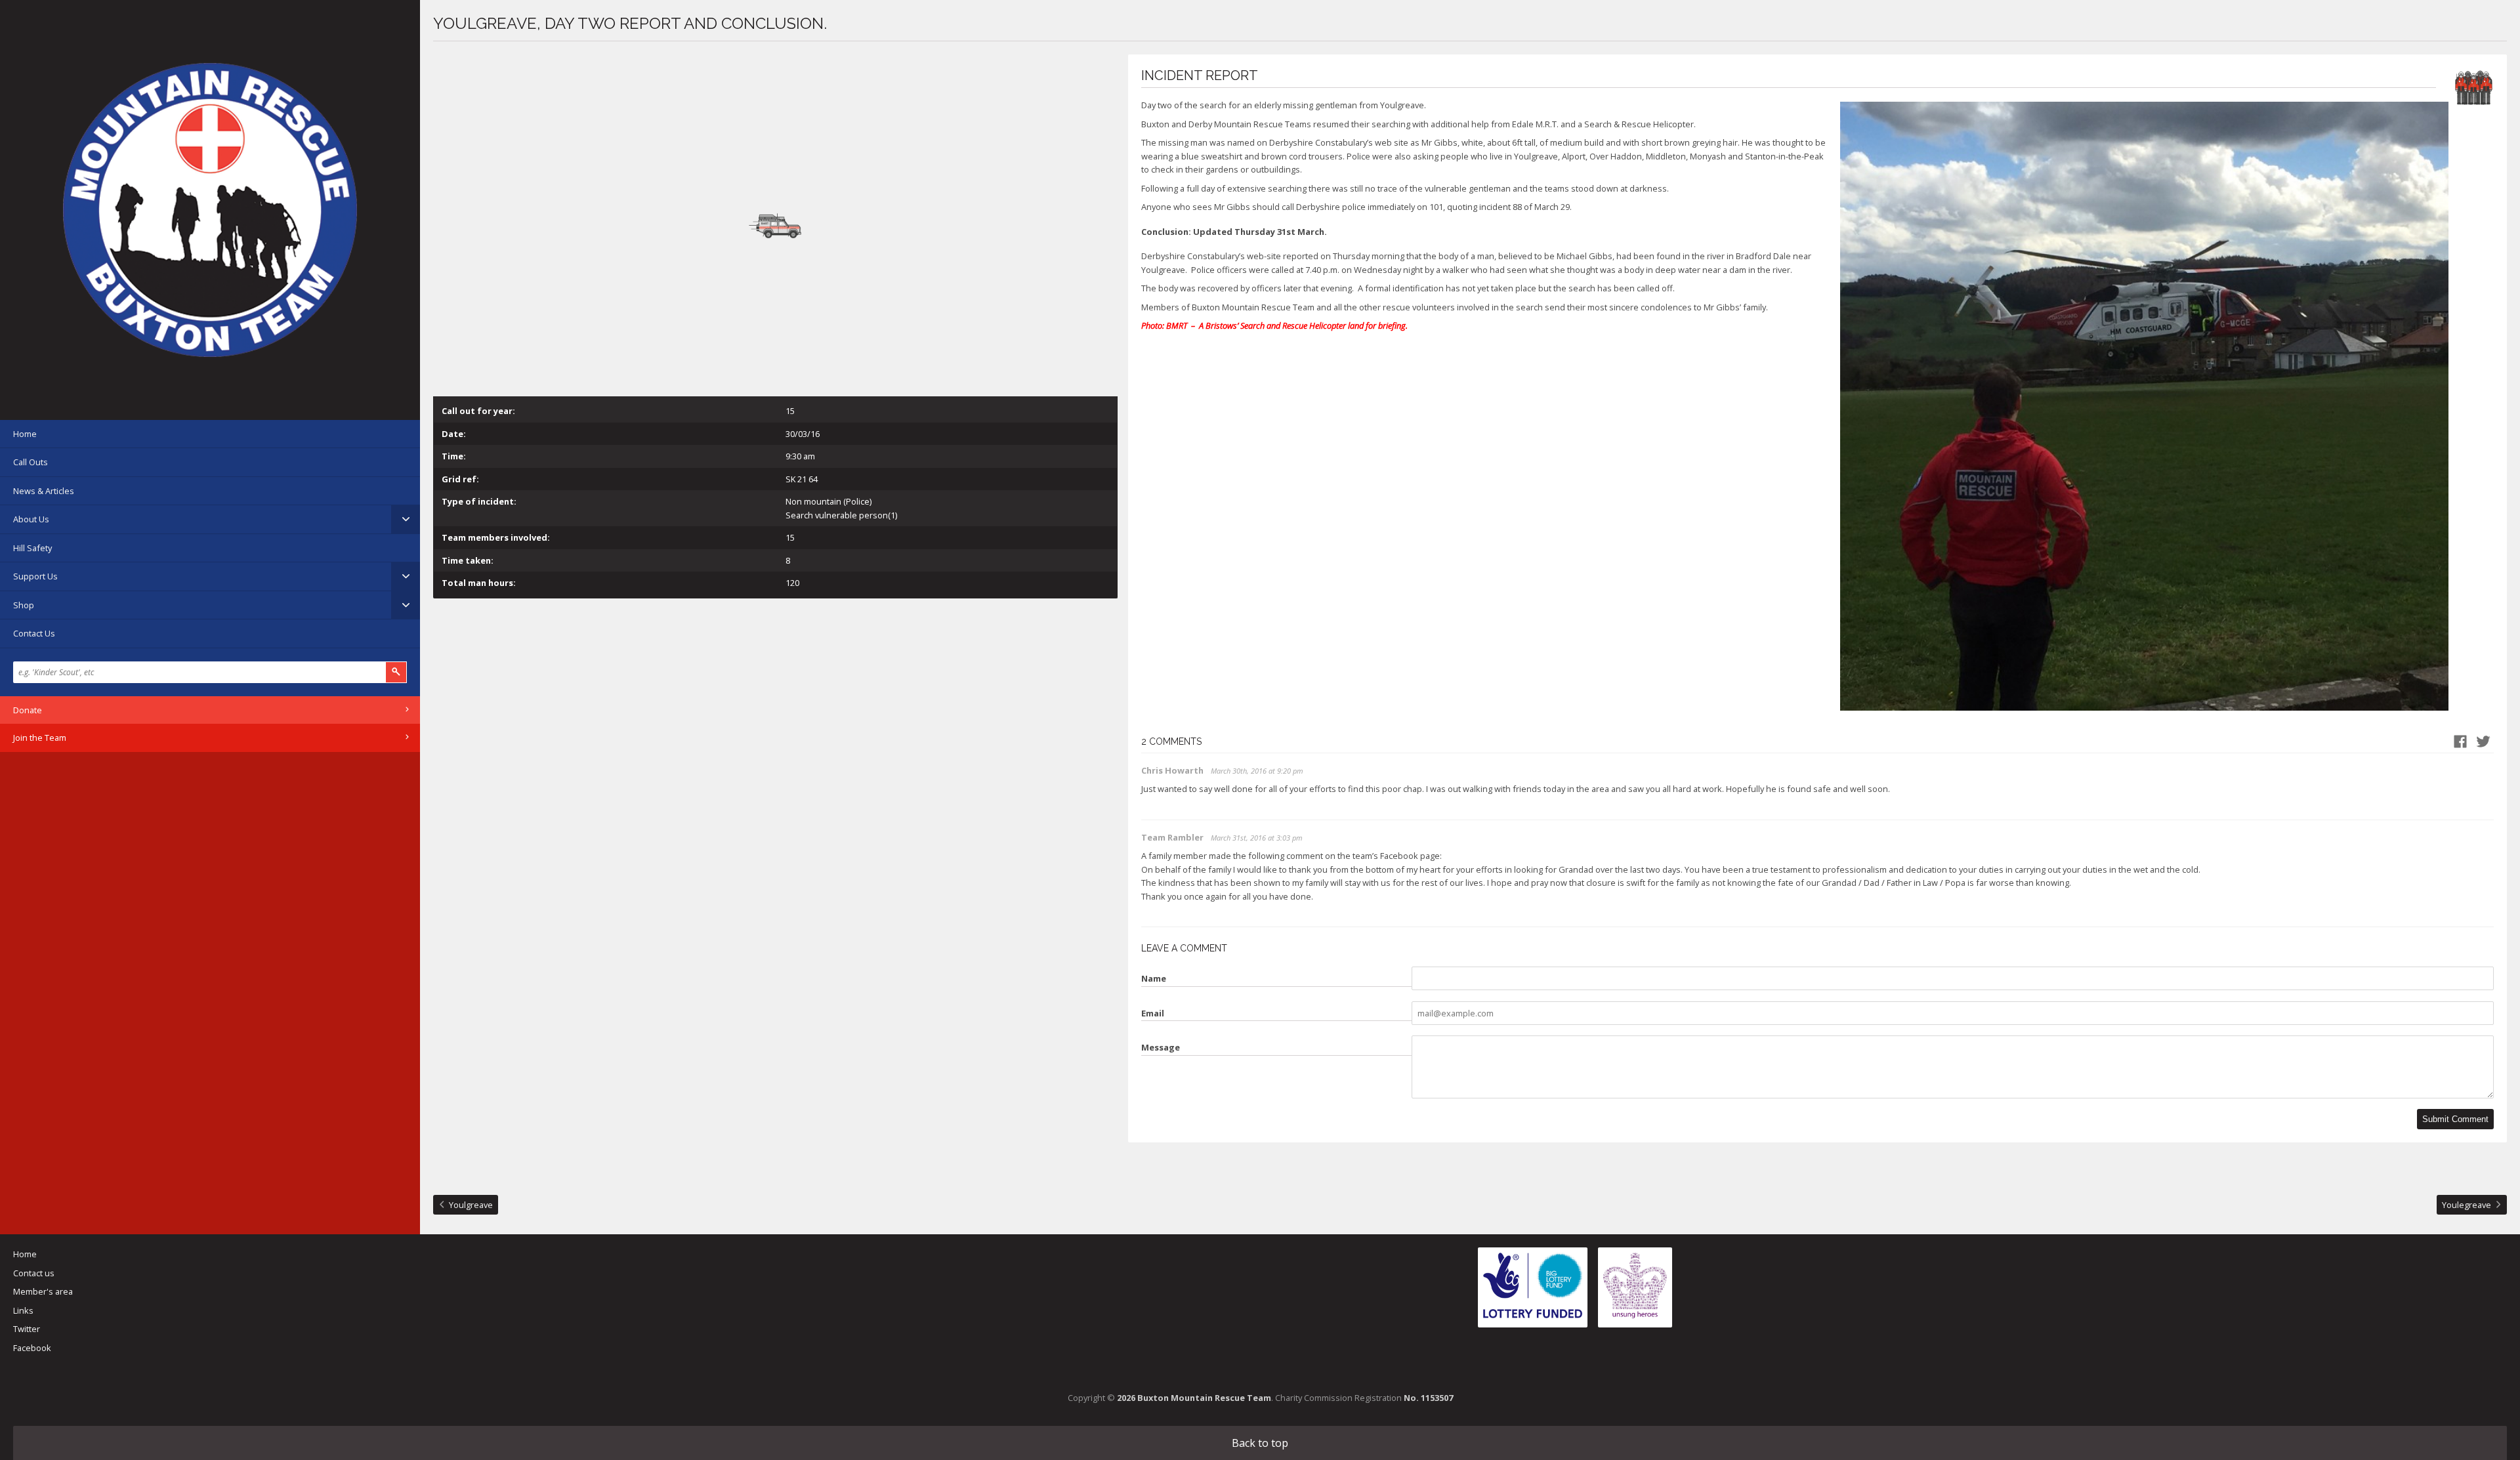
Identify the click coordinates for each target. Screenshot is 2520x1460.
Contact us (34, 1273)
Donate (28, 710)
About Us (31, 519)
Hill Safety (32, 548)
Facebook (32, 1348)
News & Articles (44, 491)
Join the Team (40, 738)
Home (25, 434)
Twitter (27, 1329)
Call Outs (31, 462)
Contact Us (34, 633)
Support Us (35, 576)
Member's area (43, 1291)
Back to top (1260, 1443)
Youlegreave (2467, 1205)
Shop (24, 605)
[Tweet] (2483, 741)
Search (396, 672)
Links (23, 1310)
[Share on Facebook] (2460, 741)
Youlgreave (471, 1205)
